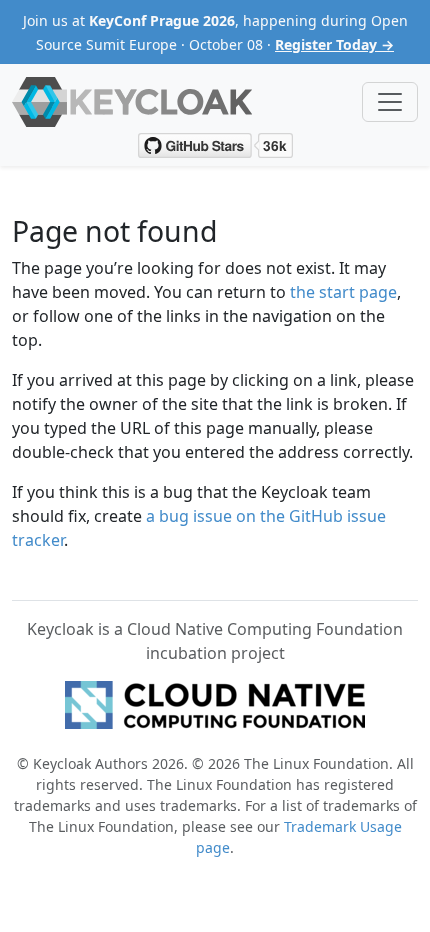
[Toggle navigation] (390, 102)
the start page (343, 292)
